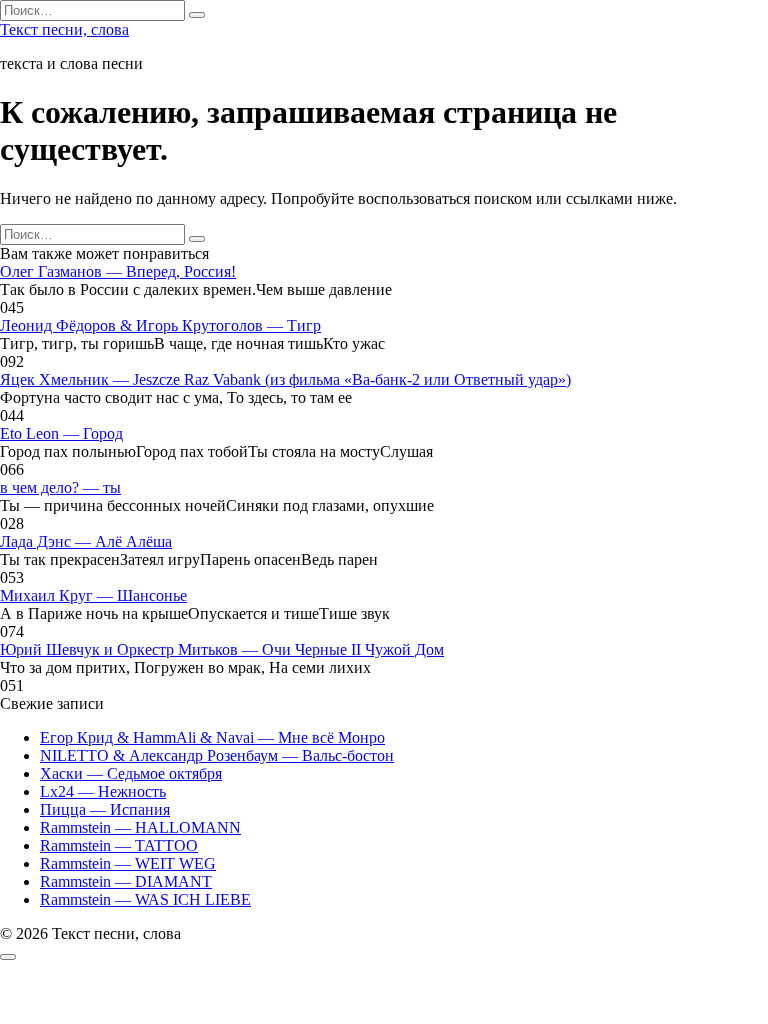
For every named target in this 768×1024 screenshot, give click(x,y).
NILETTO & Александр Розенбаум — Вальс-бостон (217, 755)
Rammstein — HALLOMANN (140, 827)
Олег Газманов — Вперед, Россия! (118, 271)
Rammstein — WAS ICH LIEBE (145, 899)
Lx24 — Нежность (103, 791)
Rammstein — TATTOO (119, 845)
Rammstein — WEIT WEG (128, 863)
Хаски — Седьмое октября (131, 773)
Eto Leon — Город (61, 433)
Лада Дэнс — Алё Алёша (86, 541)
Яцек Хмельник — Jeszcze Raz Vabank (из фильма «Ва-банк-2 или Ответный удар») (285, 379)
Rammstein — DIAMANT (126, 881)
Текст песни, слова (64, 29)
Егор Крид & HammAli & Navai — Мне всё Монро (212, 737)
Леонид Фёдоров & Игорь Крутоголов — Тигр (160, 325)
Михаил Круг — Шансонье (93, 595)
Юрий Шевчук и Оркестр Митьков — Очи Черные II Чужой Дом (222, 649)
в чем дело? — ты (60, 487)
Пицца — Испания (105, 809)
